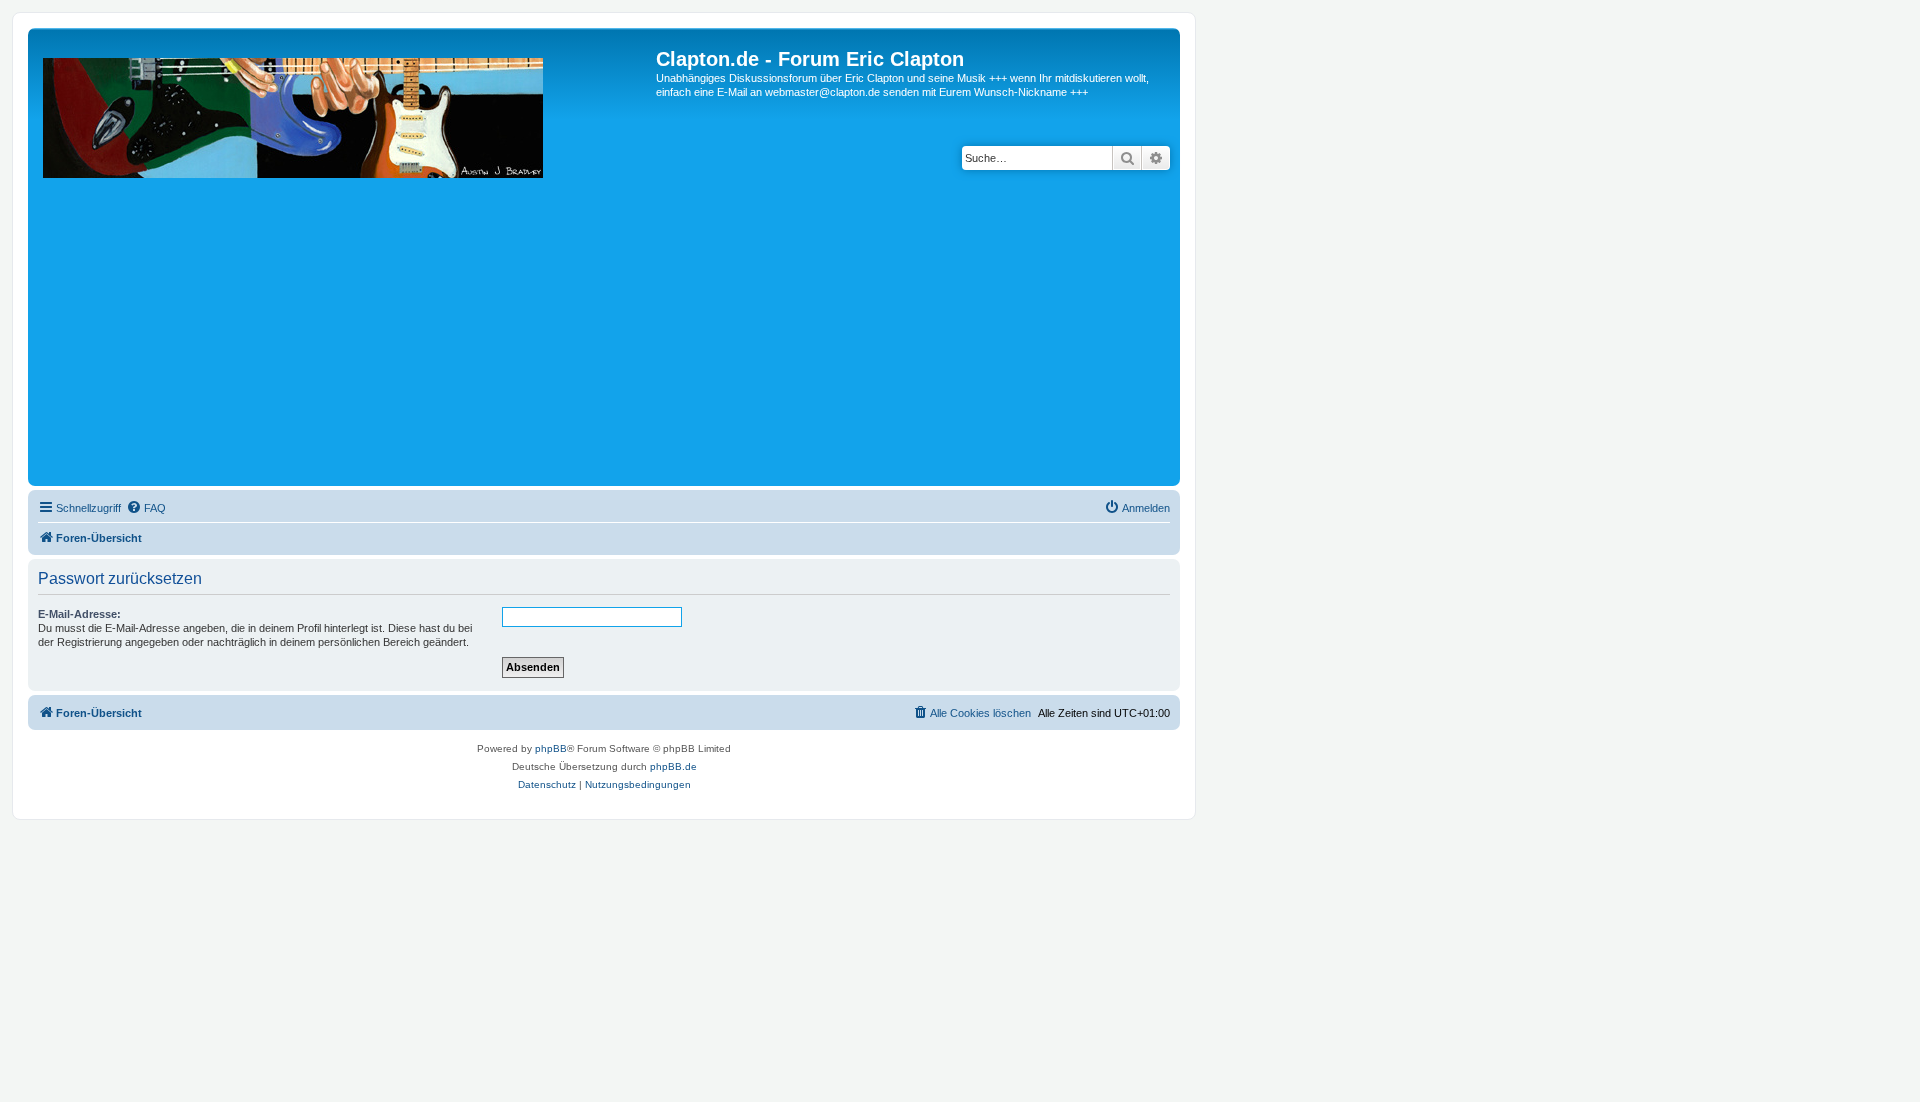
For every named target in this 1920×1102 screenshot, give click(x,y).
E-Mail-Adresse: (79, 614)
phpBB (551, 748)
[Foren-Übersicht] (344, 264)
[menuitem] (146, 508)
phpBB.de (673, 766)
